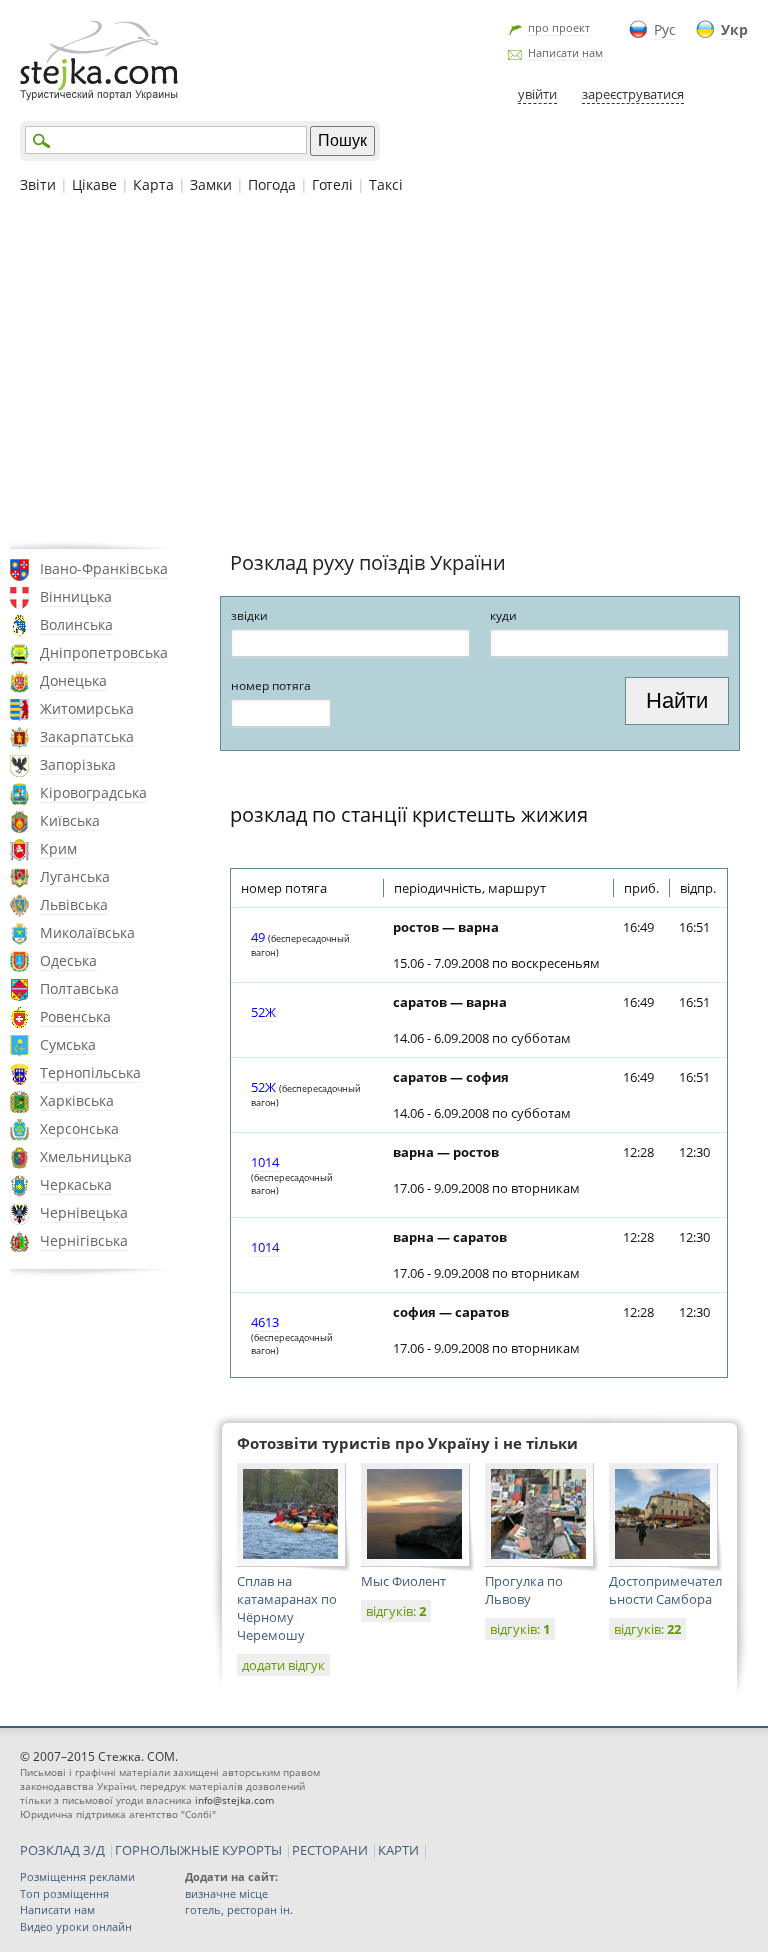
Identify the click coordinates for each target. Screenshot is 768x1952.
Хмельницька (86, 1156)
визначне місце (226, 1893)
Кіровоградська (93, 792)
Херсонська (79, 1128)
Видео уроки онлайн (76, 1926)
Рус (665, 29)
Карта (153, 184)
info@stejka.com (234, 1800)
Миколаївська (87, 932)
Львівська (74, 904)
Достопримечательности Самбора (665, 1590)
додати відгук (283, 1665)
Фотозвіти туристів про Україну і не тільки (407, 1443)
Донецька (73, 680)
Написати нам (565, 52)
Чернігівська (84, 1240)
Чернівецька (84, 1212)
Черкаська (76, 1184)
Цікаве (94, 184)
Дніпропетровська (104, 652)
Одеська (68, 960)
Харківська (77, 1100)
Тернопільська (90, 1072)
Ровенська (75, 1016)
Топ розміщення (64, 1893)
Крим (58, 848)
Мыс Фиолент (403, 1581)
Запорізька (78, 764)
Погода (272, 184)
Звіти (38, 184)
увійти (537, 94)
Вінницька (76, 596)
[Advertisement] (384, 369)
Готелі (332, 184)
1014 (265, 1162)
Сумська (68, 1044)
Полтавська (79, 988)
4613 (265, 1322)
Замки (211, 184)
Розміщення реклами (77, 1876)
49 (258, 937)
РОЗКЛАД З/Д (62, 1850)
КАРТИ (398, 1850)
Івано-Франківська (104, 568)
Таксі (386, 184)
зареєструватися (633, 94)
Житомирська (87, 708)
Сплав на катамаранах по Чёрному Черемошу (287, 1608)
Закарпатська (87, 736)
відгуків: (396, 1611)
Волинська (76, 624)
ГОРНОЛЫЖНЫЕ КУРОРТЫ (198, 1850)
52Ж (263, 1012)
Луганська (75, 876)
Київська (70, 820)
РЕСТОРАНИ (330, 1850)
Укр (734, 29)
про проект (559, 27)
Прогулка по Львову (524, 1590)
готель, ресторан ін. (239, 1909)
